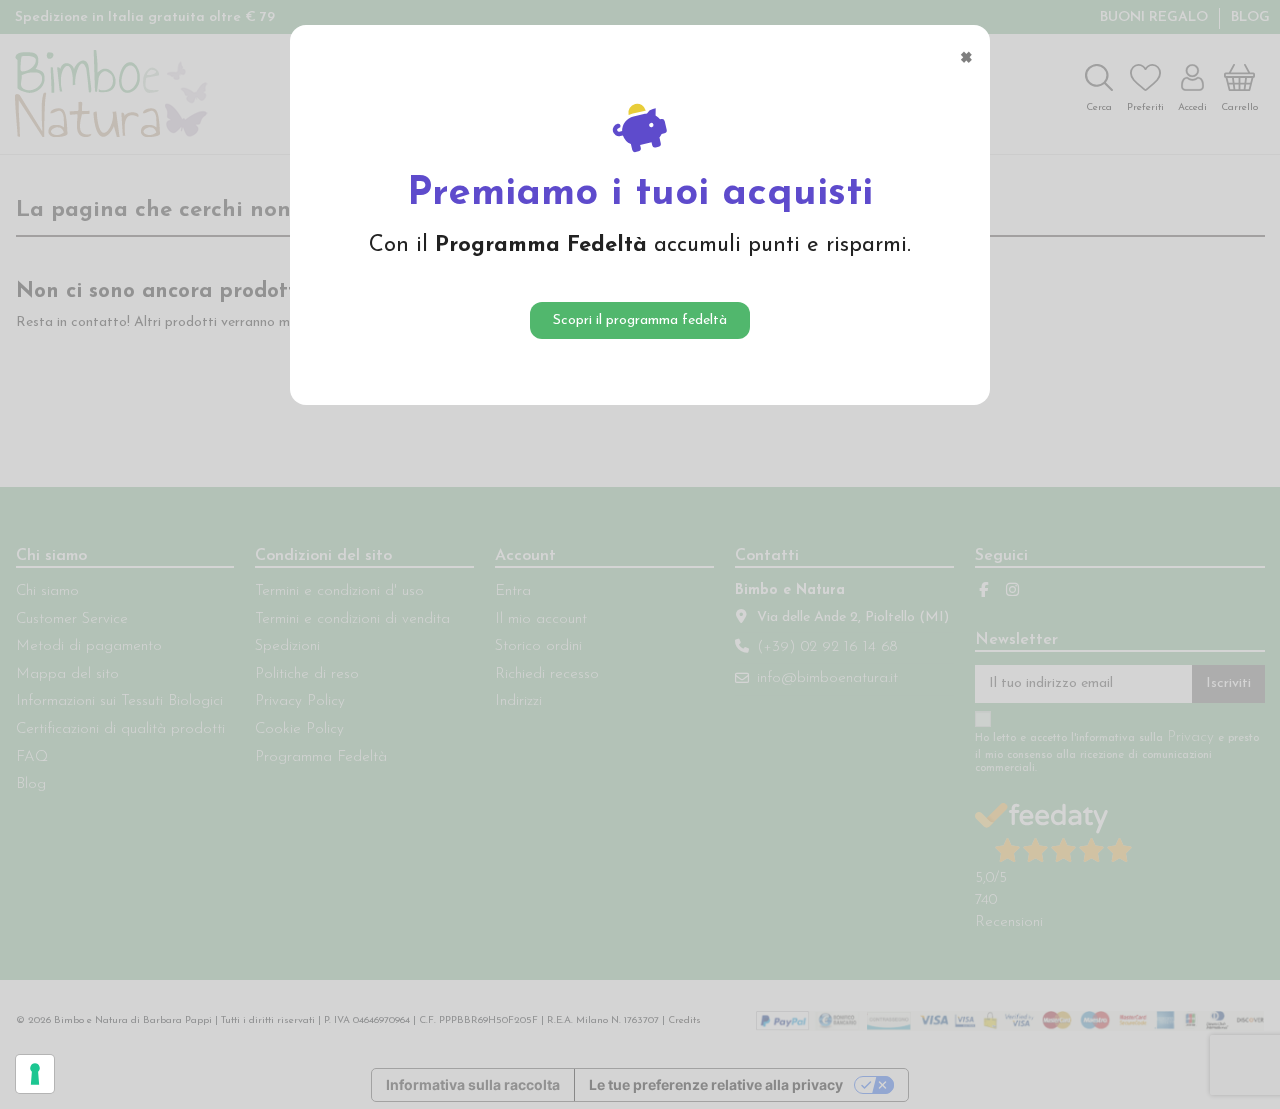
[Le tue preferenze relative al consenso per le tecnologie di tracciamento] (35, 1074)
